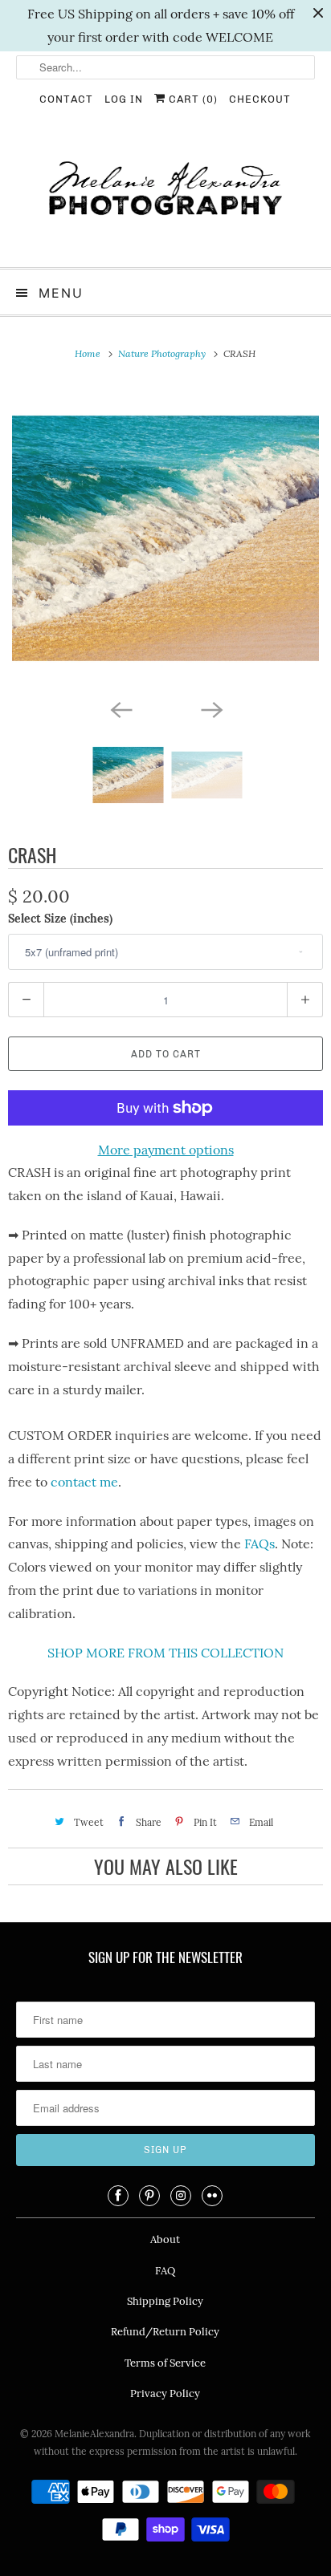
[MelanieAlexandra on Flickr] (212, 2196)
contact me (84, 1482)
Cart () (192, 99)
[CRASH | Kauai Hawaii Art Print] (165, 538)
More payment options (166, 1150)
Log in (124, 99)
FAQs (259, 1544)
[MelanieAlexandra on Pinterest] (149, 2196)
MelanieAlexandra (94, 2434)
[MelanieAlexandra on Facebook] (118, 2196)
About (165, 2239)
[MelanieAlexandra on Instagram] (181, 2196)
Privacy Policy (165, 2393)
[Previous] (121, 709)
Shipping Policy (165, 2301)
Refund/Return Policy (165, 2332)
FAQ (165, 2271)
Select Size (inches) (60, 919)
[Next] (210, 709)
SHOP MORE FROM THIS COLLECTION (165, 1653)
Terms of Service (165, 2363)
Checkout (260, 99)
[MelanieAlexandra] (165, 195)
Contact (66, 99)
